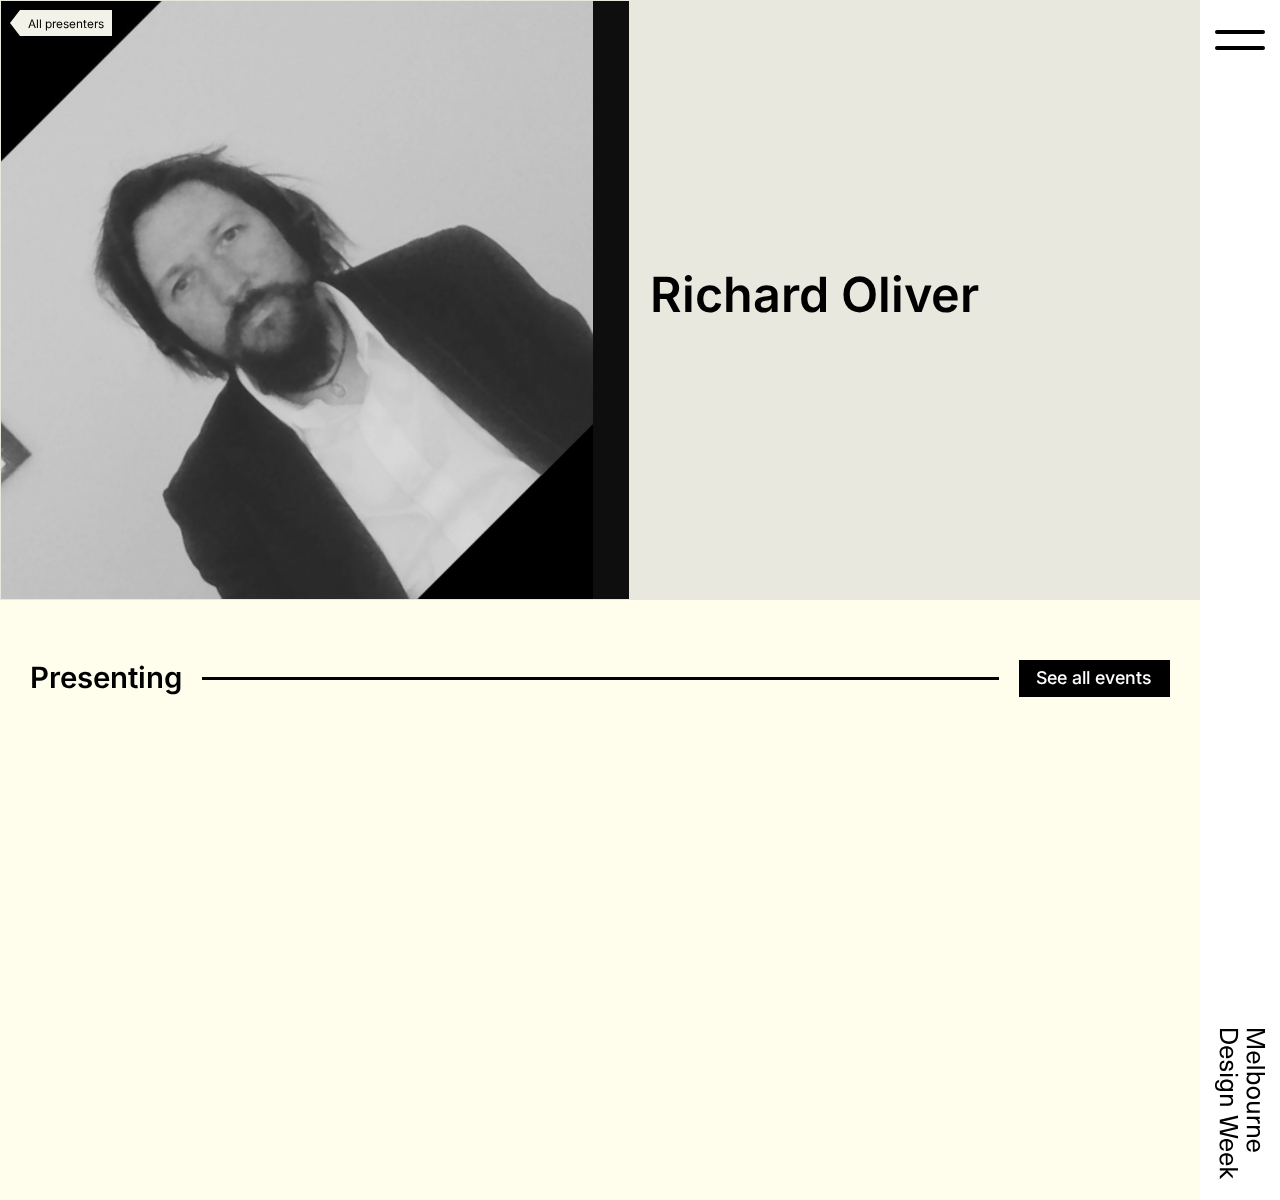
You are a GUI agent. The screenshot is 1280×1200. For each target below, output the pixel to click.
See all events (1094, 677)
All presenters (66, 24)
